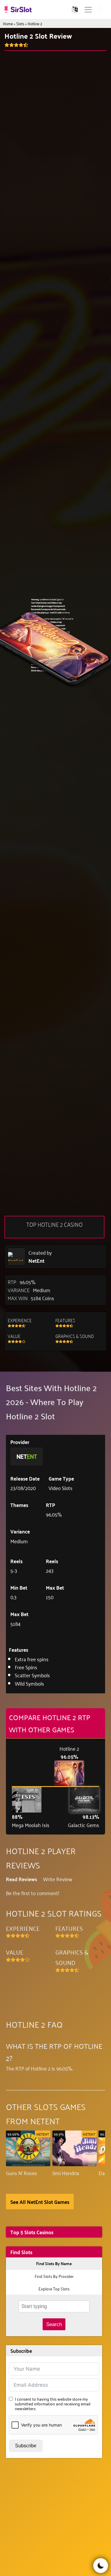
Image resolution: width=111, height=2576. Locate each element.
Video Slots (61, 1488)
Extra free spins (32, 1659)
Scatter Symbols (32, 1675)
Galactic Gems (83, 1825)
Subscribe (26, 2446)
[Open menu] (88, 10)
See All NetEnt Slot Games (40, 2202)
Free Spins (26, 1667)
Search (54, 2324)
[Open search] (101, 10)
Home (8, 23)
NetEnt (36, 1261)
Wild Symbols (29, 1683)
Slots (20, 23)
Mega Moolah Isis (31, 1825)
